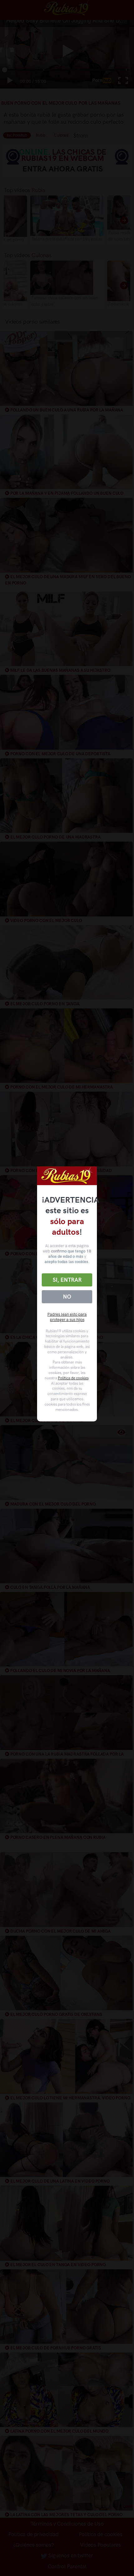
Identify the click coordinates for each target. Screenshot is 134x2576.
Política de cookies (73, 1378)
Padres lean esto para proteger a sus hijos (67, 1317)
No (67, 1297)
